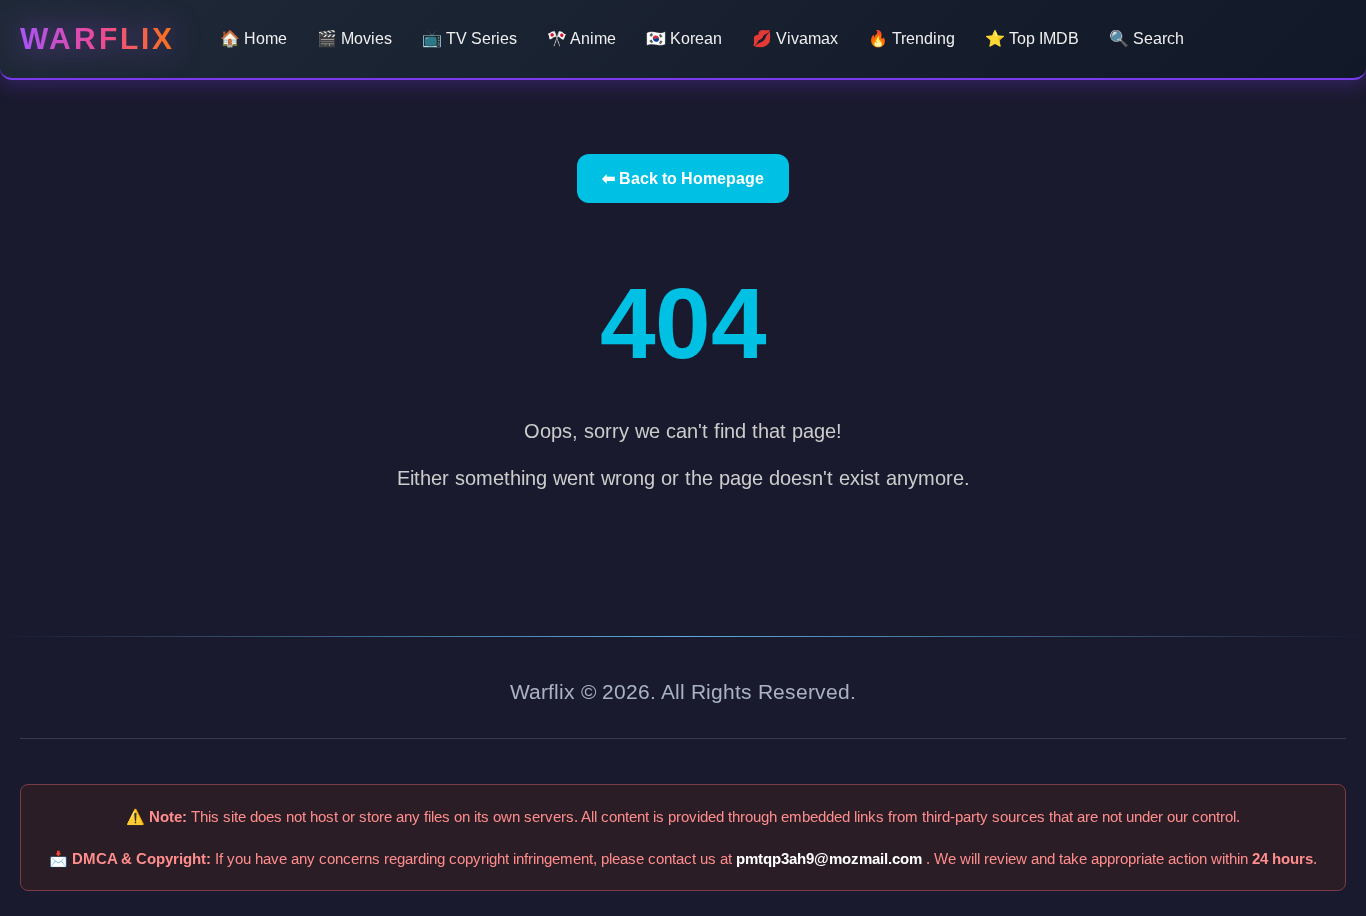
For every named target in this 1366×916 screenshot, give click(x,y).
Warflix (97, 38)
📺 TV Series (469, 38)
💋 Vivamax (795, 38)
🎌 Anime (581, 38)
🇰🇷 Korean (684, 38)
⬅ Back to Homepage (683, 178)
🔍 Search (1146, 38)
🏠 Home (253, 38)
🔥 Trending (911, 38)
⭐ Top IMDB (1032, 38)
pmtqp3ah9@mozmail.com (831, 858)
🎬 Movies (354, 38)
